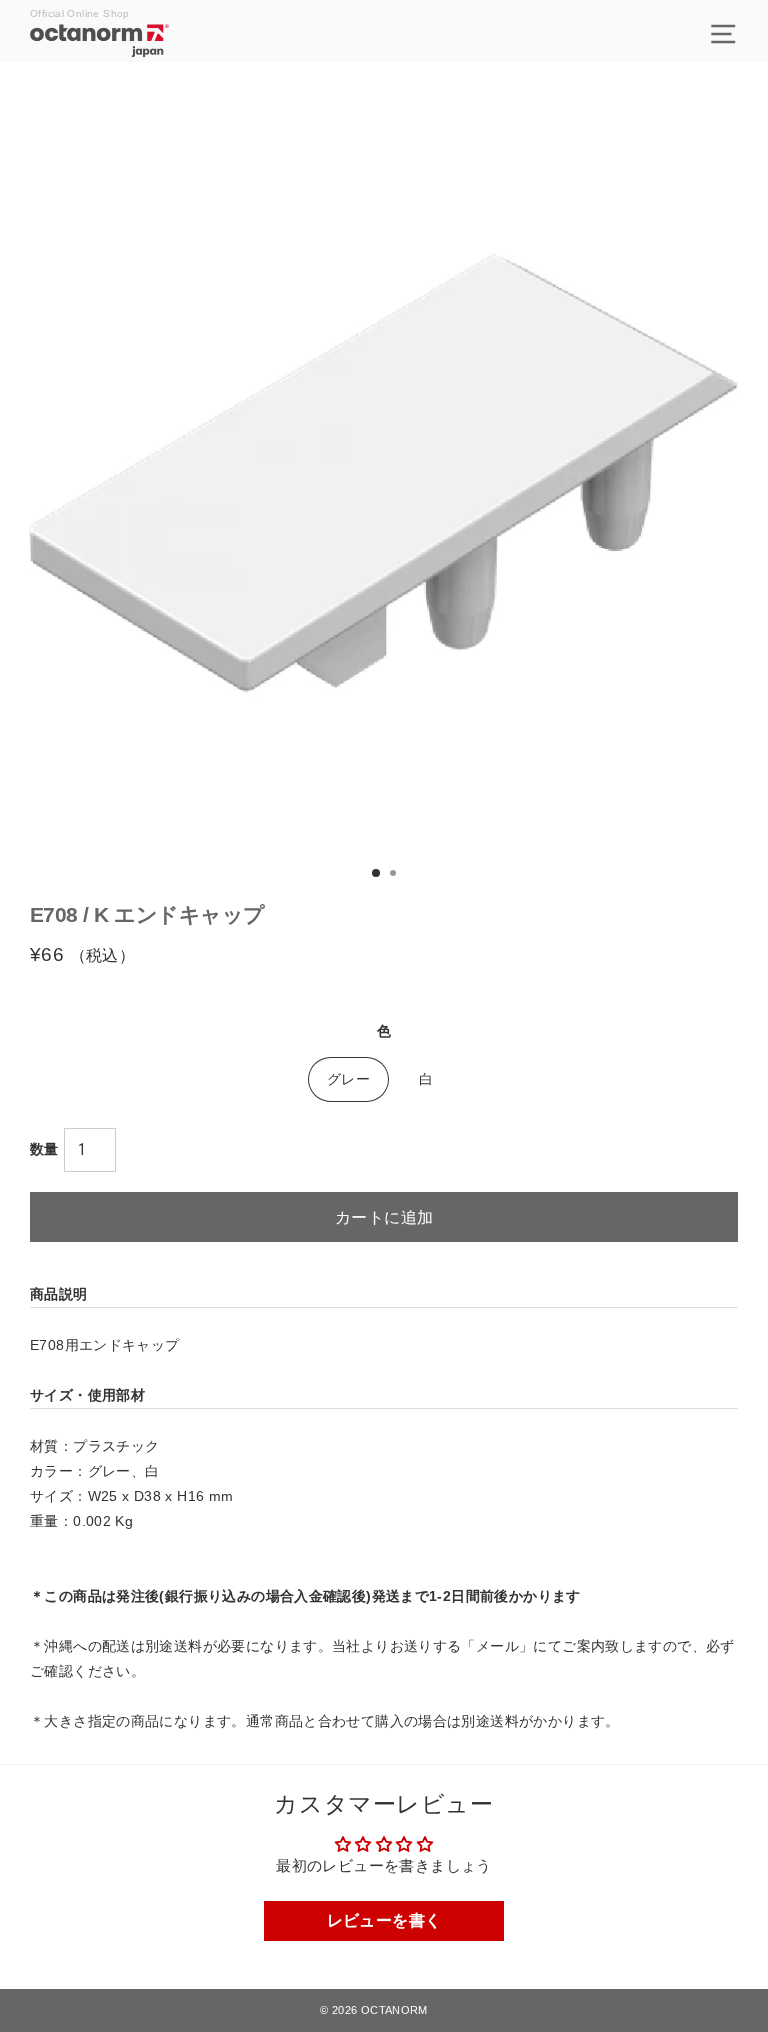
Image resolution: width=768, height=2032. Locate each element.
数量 (44, 1149)
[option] (384, 466)
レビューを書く (384, 1920)
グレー (348, 1079)
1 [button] (377, 874)
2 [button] (395, 875)
